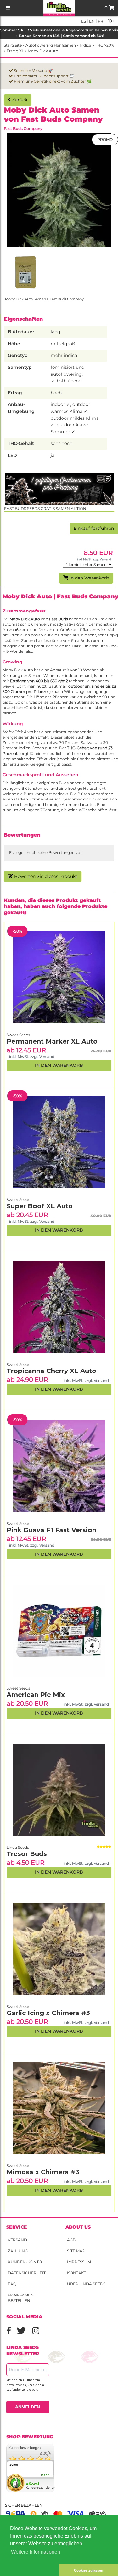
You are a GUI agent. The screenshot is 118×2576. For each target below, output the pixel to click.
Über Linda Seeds (86, 2284)
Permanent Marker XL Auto (52, 1041)
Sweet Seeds (18, 2166)
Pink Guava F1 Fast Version (51, 1530)
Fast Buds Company (23, 128)
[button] (30, 2570)
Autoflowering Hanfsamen (51, 45)
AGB (71, 2240)
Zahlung (18, 2251)
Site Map (76, 2251)
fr (100, 21)
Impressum (79, 2262)
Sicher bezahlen (24, 2505)
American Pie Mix (36, 1695)
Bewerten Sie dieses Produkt (45, 876)
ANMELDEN (28, 2407)
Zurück (19, 100)
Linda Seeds (18, 1847)
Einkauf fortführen (94, 528)
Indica (85, 45)
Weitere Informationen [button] (36, 2552)
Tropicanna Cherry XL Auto (51, 1371)
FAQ (12, 2284)
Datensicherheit (27, 2273)
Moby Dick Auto (43, 51)
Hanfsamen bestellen (21, 2298)
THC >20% (105, 45)
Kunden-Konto (25, 2262)
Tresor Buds (27, 1854)
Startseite (13, 45)
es (84, 21)
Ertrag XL (15, 51)
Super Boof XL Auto (40, 1206)
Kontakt (77, 2273)
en (91, 21)
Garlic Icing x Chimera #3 (48, 2013)
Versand (17, 2240)
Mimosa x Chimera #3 (43, 2172)
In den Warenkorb (89, 578)
